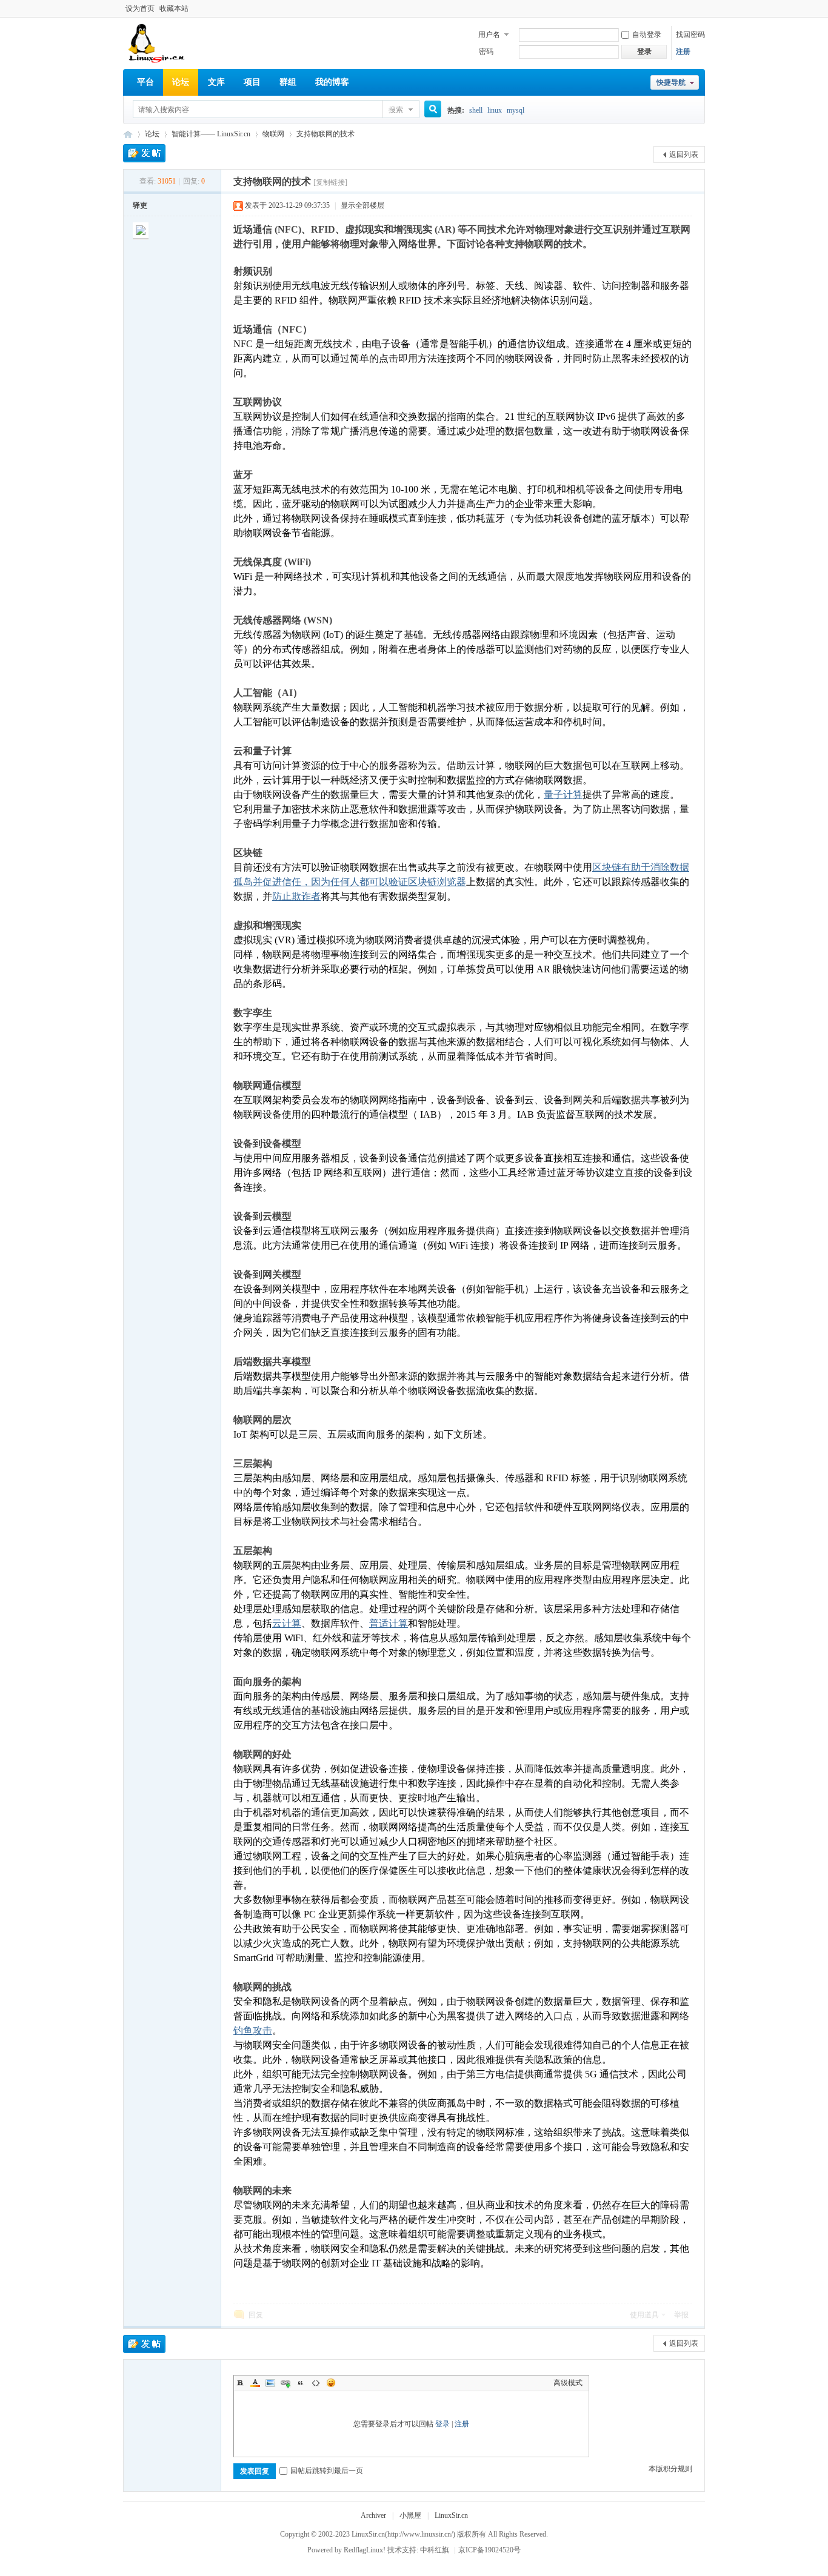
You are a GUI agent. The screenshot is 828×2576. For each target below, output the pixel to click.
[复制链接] (330, 182)
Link (285, 2383)
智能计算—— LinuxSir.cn (211, 134)
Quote (301, 2383)
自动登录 (647, 35)
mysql (516, 110)
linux (495, 110)
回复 (256, 2315)
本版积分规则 (670, 2469)
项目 (252, 82)
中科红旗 (435, 2550)
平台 (145, 82)
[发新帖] (144, 153)
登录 (442, 2424)
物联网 (273, 134)
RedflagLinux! (365, 2550)
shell (476, 110)
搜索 (396, 110)
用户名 (489, 35)
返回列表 (684, 154)
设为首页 (140, 8)
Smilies (331, 2383)
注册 (683, 51)
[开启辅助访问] (702, 8)
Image (270, 2383)
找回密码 (690, 35)
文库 (216, 82)
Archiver (373, 2515)
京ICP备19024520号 (489, 2550)
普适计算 (389, 1623)
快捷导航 (671, 82)
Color (255, 2383)
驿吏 (140, 205)
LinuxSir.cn (451, 2515)
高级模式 (568, 2383)
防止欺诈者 (296, 896)
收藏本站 (174, 8)
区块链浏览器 (437, 882)
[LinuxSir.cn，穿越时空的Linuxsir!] (157, 61)
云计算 (287, 1623)
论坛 (181, 82)
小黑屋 (410, 2515)
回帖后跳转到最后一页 (327, 2471)
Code (316, 2383)
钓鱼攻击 (253, 2030)
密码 (486, 51)
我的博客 (332, 82)
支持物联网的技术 (326, 134)
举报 (681, 2315)
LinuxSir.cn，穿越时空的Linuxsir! (128, 134)
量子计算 (563, 795)
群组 (288, 82)
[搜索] (429, 110)
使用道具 (644, 2315)
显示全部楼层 (362, 205)
